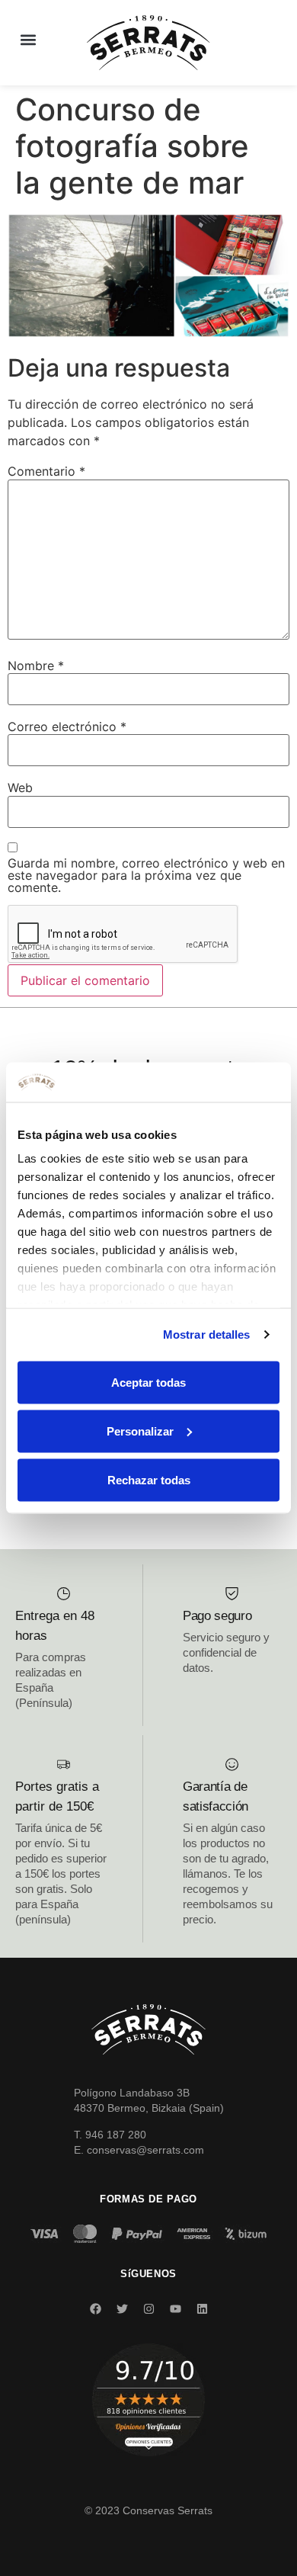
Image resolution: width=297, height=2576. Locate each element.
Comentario (46, 471)
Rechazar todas (149, 1479)
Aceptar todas (148, 1382)
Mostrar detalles (207, 1335)
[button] (28, 39)
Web (20, 788)
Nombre (36, 666)
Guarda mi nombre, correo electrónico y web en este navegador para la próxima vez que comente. (146, 875)
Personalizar (140, 1431)
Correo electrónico (67, 727)
